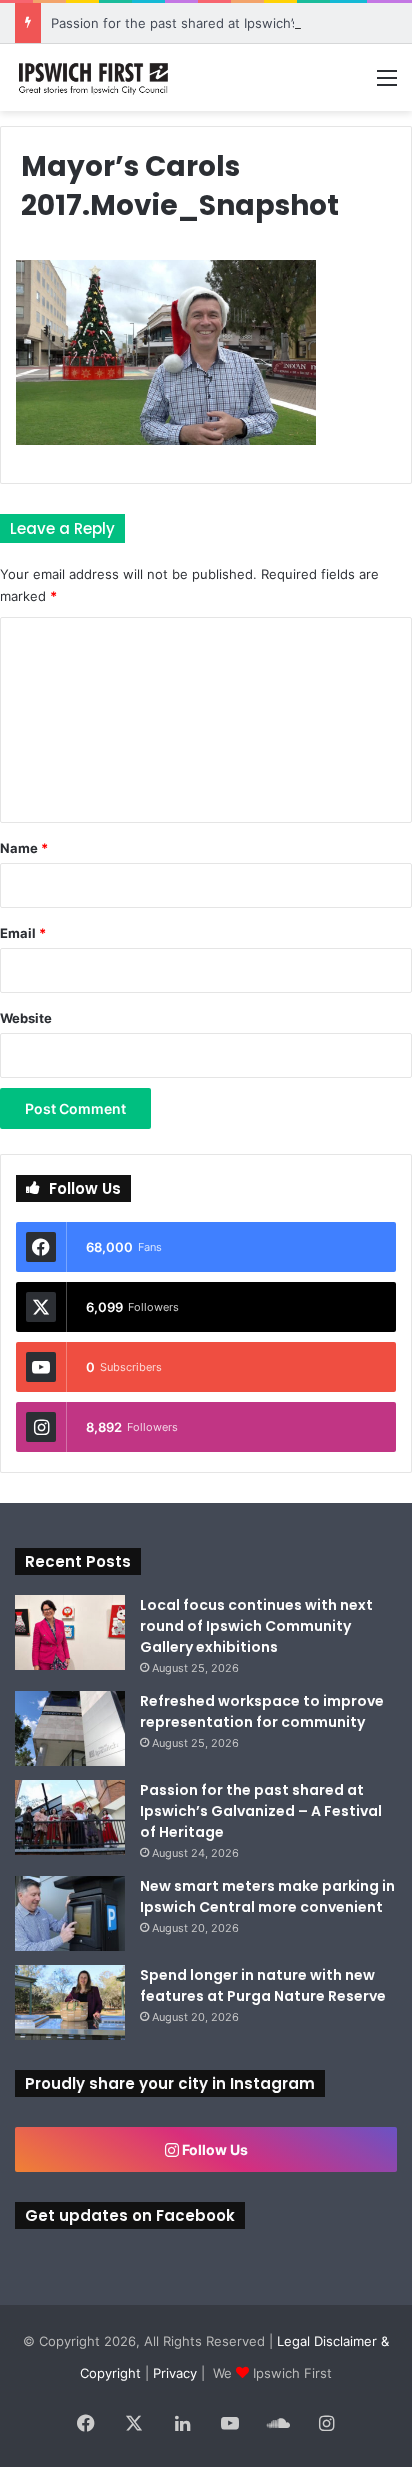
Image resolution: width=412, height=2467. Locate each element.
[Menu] (387, 84)
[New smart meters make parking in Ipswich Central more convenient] (70, 1913)
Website (26, 1018)
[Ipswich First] (95, 77)
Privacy (175, 2373)
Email (23, 933)
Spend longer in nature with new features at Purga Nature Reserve (263, 1985)
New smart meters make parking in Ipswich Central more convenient (267, 1896)
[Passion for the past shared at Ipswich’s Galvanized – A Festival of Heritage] (70, 1817)
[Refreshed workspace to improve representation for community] (70, 1728)
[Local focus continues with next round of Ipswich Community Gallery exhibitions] (70, 1632)
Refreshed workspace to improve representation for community (262, 1711)
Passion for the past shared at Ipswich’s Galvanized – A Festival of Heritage (261, 1811)
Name (24, 848)
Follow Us (213, 2149)
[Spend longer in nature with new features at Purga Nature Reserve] (70, 2002)
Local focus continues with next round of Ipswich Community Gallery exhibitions (256, 1626)
